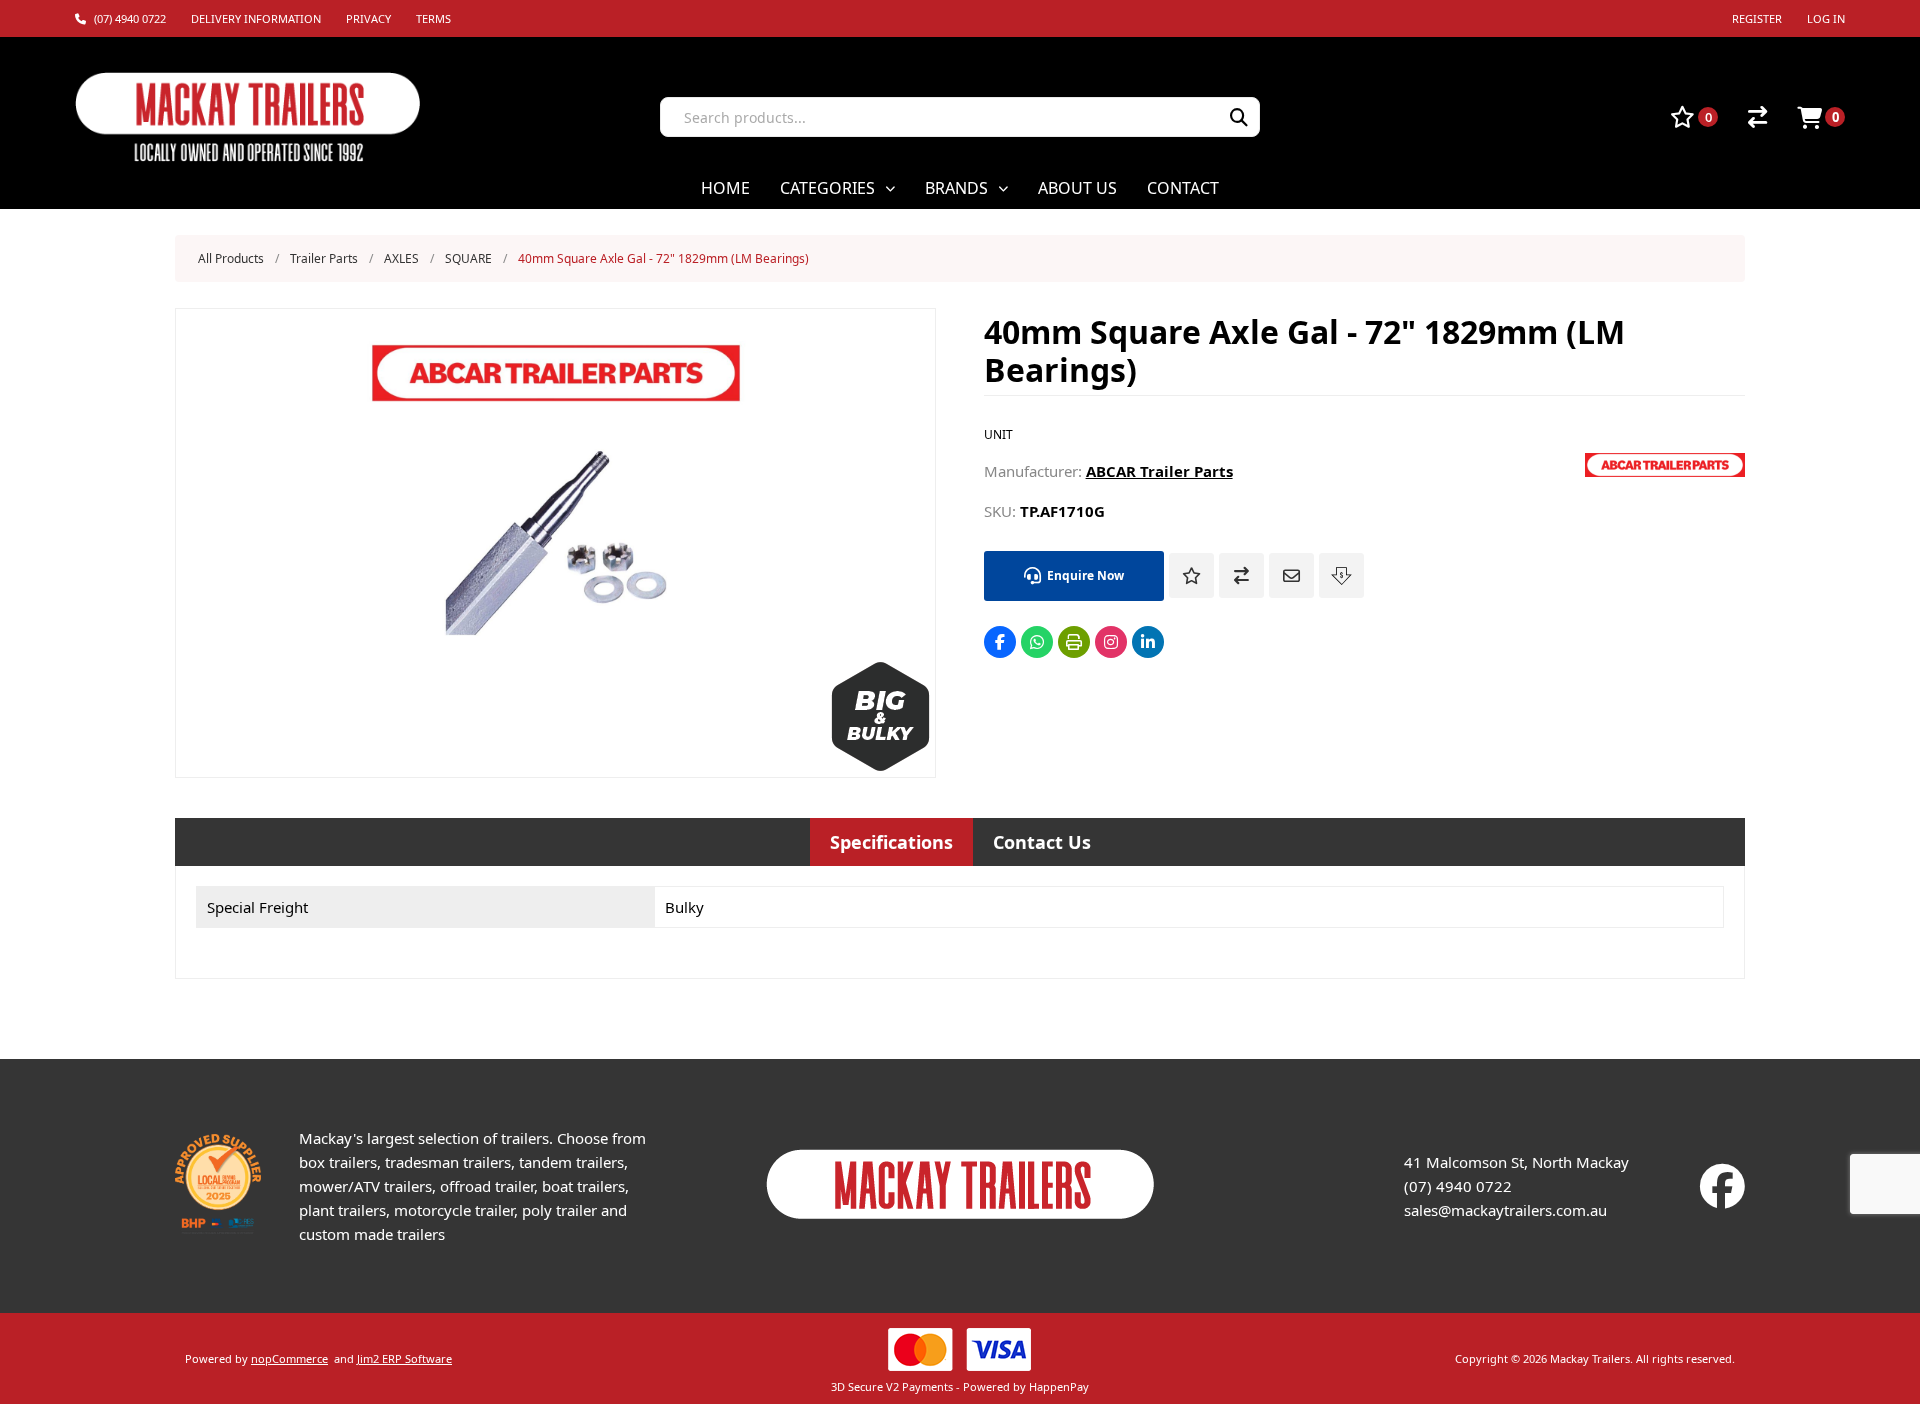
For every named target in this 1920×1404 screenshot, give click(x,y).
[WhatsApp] (1037, 642)
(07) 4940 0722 (1458, 1186)
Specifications (891, 842)
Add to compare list (1241, 575)
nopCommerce (289, 1358)
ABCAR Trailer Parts (1159, 471)
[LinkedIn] (1148, 642)
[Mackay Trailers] (960, 1224)
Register (1757, 18)
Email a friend (1291, 575)
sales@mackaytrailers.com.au (1505, 1210)
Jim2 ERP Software (404, 1358)
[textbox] (931, 117)
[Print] (1074, 642)
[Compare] (1757, 117)
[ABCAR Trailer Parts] (1665, 471)
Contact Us (1042, 842)
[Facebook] (1000, 642)
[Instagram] (1111, 642)
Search (1239, 117)
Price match (1341, 575)
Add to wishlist (1191, 575)
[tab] (891, 842)
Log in (1826, 18)
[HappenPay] (960, 1349)
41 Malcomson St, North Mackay (1516, 1162)
